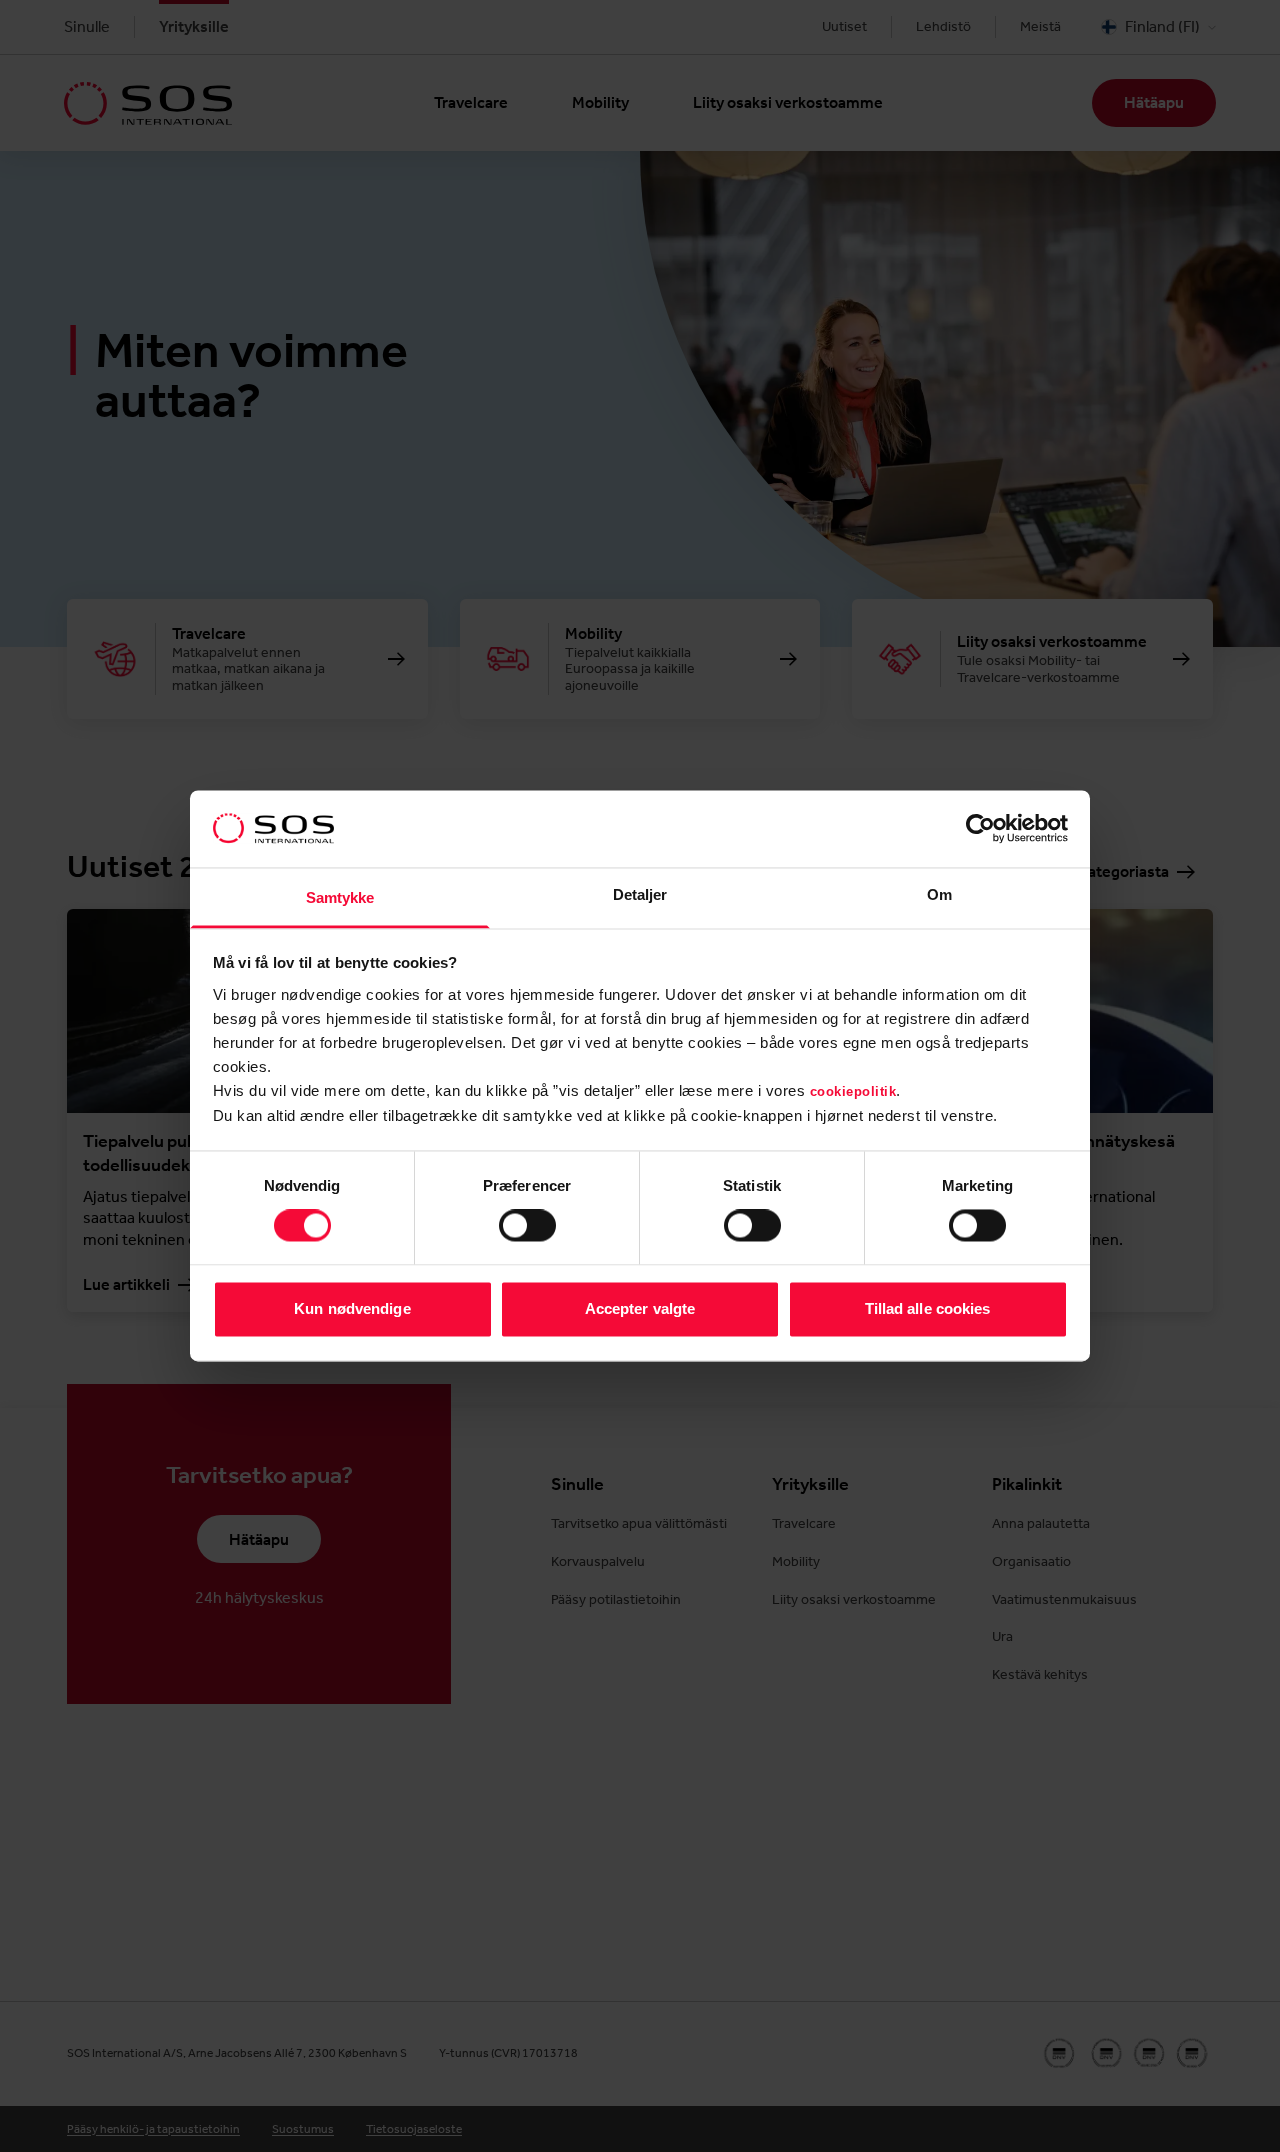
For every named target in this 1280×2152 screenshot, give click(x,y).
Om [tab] (939, 894)
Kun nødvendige (352, 1308)
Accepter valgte (640, 1308)
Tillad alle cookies (928, 1308)
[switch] (527, 1226)
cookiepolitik (853, 1091)
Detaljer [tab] (640, 894)
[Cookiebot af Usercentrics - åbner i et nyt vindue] (980, 829)
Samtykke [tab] (340, 897)
